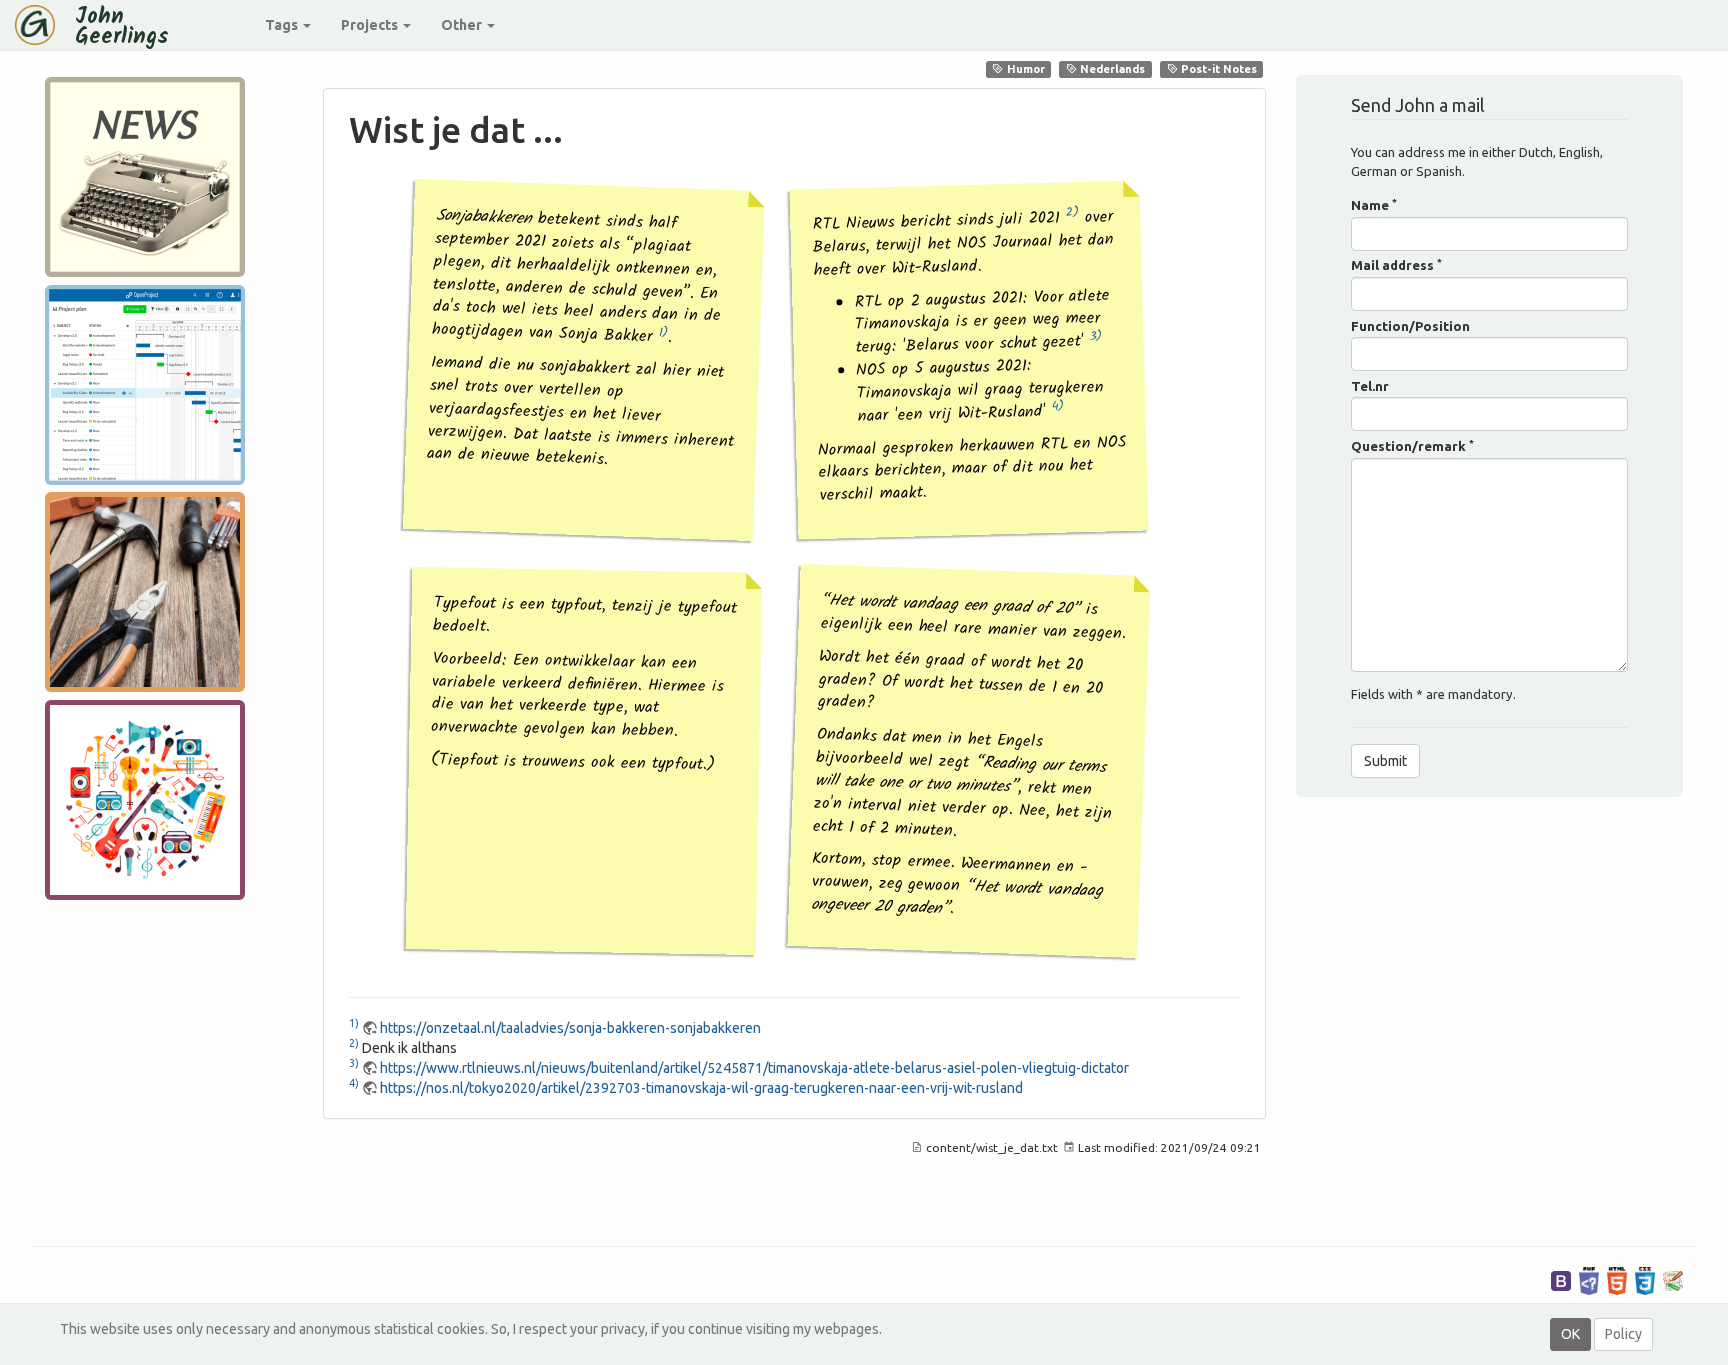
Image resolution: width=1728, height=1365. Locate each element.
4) (1058, 405)
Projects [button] (371, 25)
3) (1096, 335)
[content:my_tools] (145, 592)
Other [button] (463, 25)
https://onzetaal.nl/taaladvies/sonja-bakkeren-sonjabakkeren (570, 1028)
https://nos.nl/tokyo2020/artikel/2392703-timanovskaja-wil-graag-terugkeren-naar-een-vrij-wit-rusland (701, 1088)
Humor (1024, 69)
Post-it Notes (1217, 69)
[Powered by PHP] (1589, 1279)
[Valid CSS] (1645, 1279)
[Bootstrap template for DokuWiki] (1561, 1279)
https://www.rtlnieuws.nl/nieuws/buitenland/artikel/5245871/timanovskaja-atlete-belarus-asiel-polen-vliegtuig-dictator (754, 1068)
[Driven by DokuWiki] (1673, 1279)
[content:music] (145, 799)
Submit (1385, 761)
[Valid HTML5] (1617, 1279)
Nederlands (1111, 69)
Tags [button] (283, 25)
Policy (1623, 1334)
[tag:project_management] (145, 384)
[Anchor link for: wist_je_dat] (581, 127)
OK (1570, 1334)
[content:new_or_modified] (145, 177)
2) (1072, 212)
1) (664, 331)
